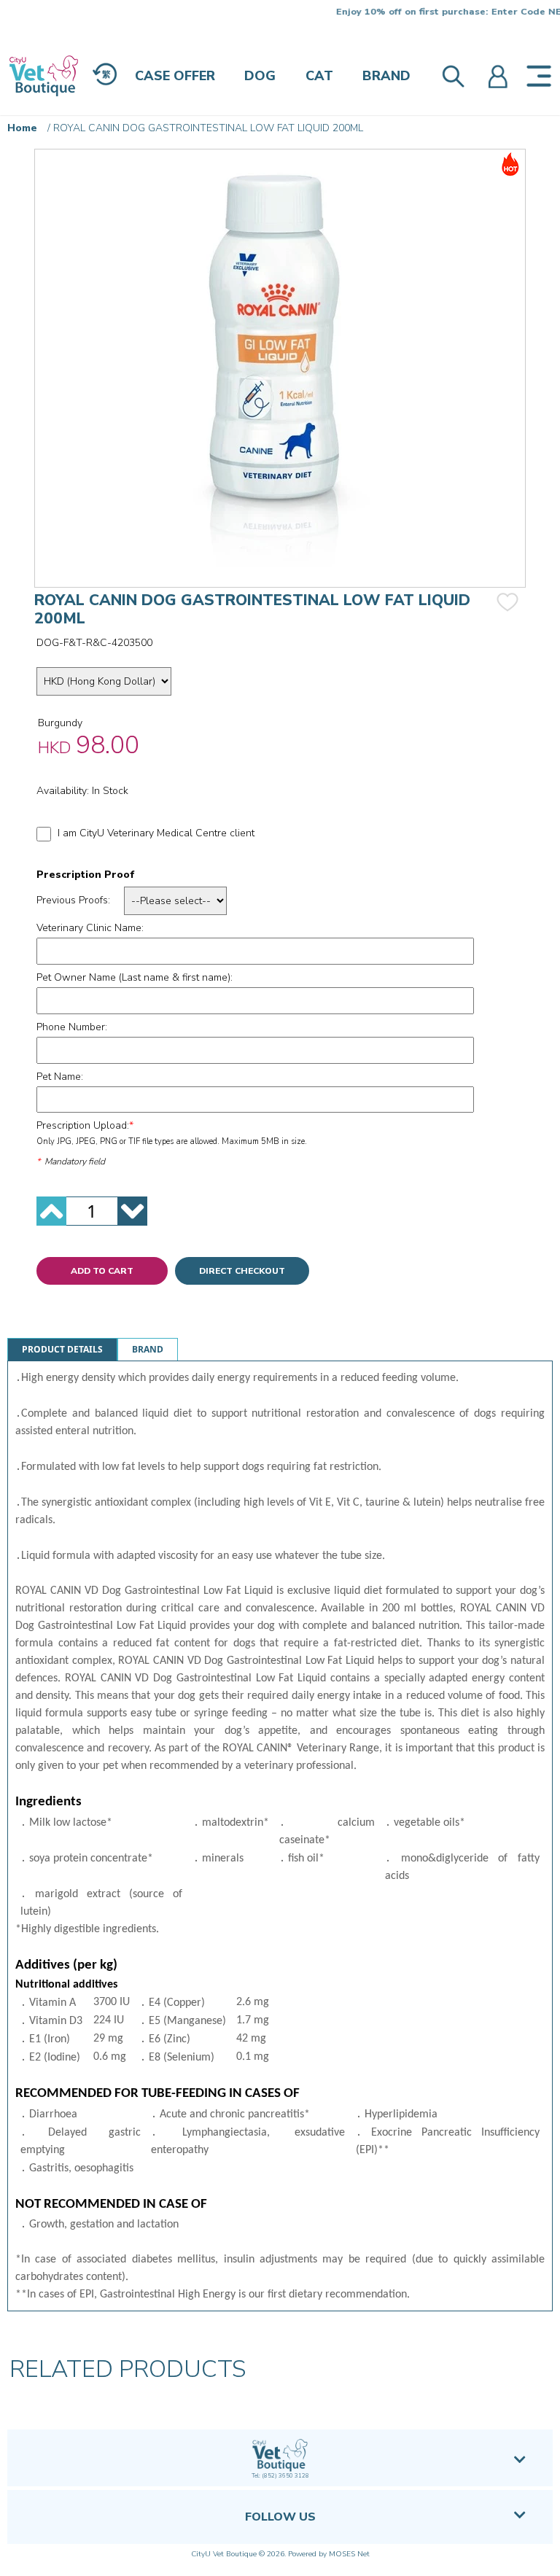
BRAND (386, 76)
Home (22, 128)
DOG (260, 76)
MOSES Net (349, 2554)
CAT (319, 76)
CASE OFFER (175, 76)
